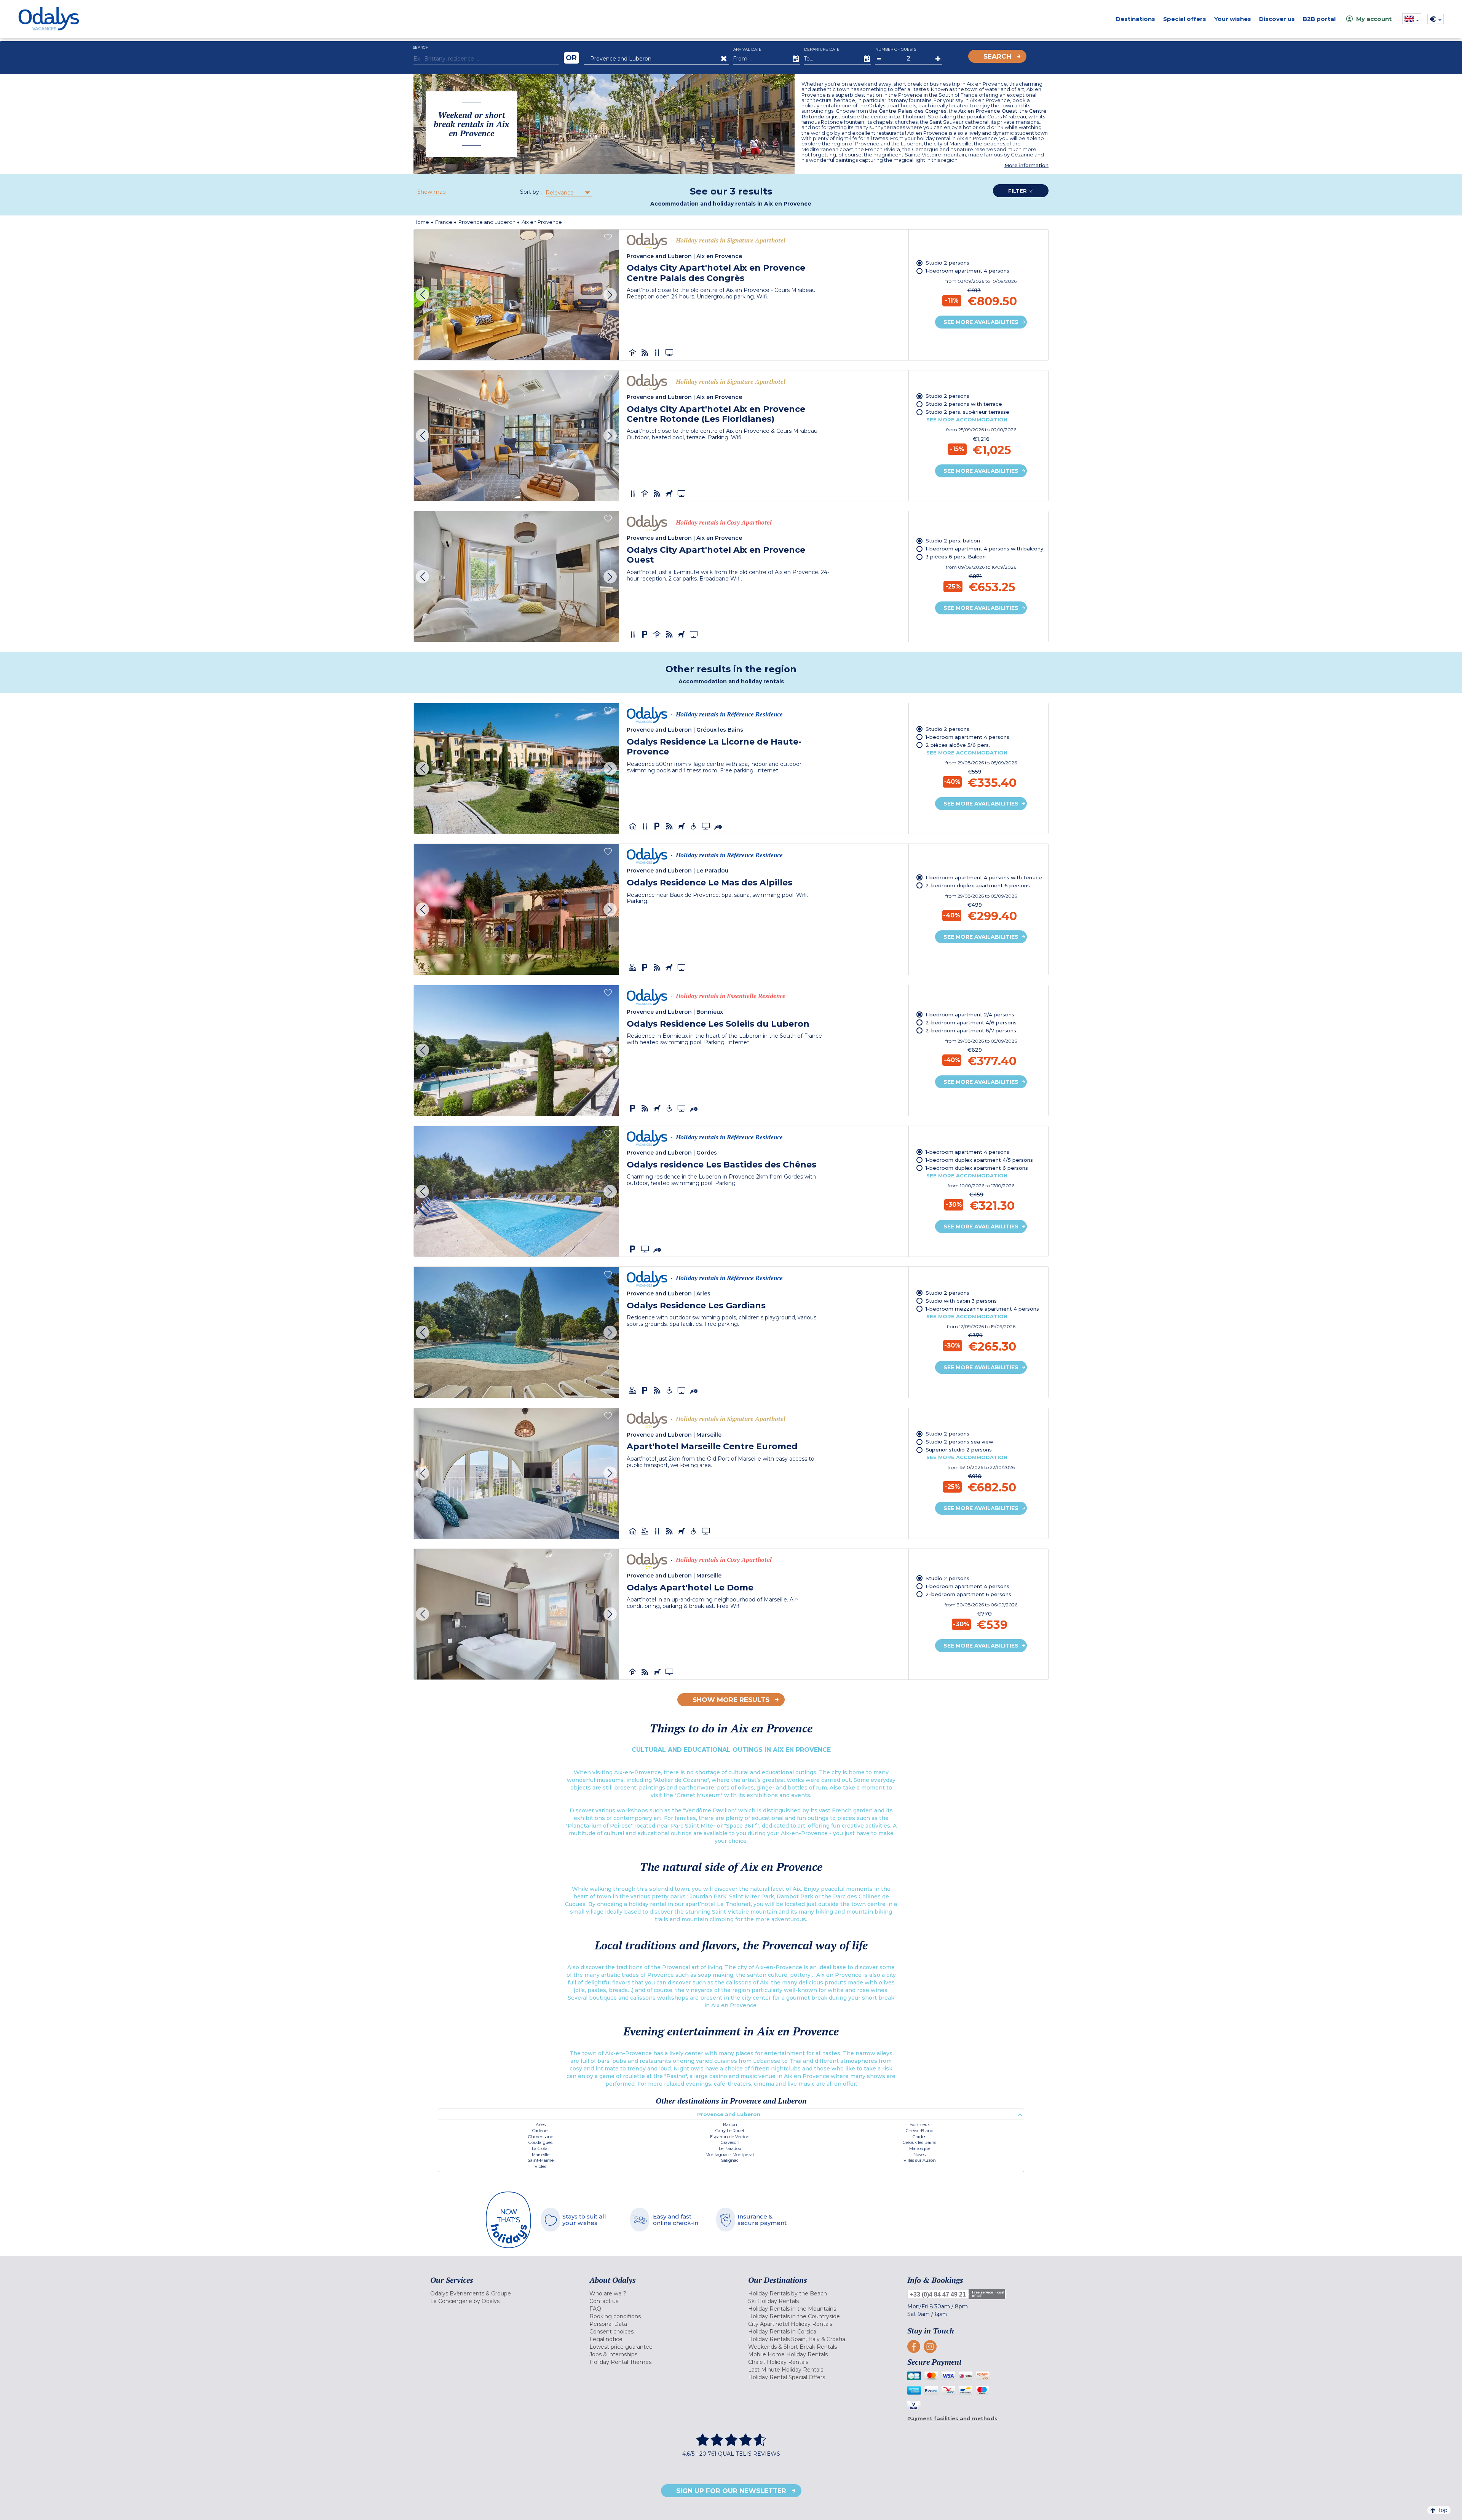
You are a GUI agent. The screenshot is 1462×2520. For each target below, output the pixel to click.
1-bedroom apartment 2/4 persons (970, 1014)
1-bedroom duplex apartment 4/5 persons (979, 1160)
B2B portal (1319, 19)
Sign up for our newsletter (731, 2491)
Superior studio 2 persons (959, 1450)
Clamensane (541, 2137)
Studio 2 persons (947, 263)
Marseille (541, 2155)
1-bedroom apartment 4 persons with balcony (984, 549)
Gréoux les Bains (919, 2142)
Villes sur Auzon (920, 2160)
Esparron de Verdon (730, 2137)
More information (1026, 165)
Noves (919, 2155)
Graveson (730, 2142)
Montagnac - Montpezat (730, 2155)
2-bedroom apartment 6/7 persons (971, 1030)
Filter (1018, 191)
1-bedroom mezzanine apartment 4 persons (982, 1309)
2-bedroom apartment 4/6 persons (971, 1022)
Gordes (919, 2137)
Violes (540, 2166)
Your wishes (1233, 19)
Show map (432, 192)
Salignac (730, 2160)
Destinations (1136, 19)
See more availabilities (981, 322)
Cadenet (541, 2131)
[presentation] (422, 295)
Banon (730, 2124)
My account (1374, 19)
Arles (541, 2124)
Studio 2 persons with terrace (964, 404)
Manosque (920, 2148)
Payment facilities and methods (952, 2418)
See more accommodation (967, 419)
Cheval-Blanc (919, 2131)
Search (997, 56)
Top (1443, 2510)
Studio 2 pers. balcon (953, 541)
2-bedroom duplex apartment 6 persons (978, 885)
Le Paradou (730, 2148)
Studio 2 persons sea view (959, 1442)
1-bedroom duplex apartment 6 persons (977, 1168)
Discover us (1277, 19)
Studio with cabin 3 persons (961, 1301)
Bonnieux (920, 2124)
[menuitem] (500, 2294)
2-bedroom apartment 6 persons (968, 1594)
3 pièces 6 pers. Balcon (956, 557)
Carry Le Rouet (730, 2131)
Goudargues (540, 2142)
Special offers (1185, 19)
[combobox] (568, 193)
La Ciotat (540, 2148)
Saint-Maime (541, 2160)
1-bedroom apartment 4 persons (967, 271)
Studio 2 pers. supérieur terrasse (967, 412)
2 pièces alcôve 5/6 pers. (958, 745)
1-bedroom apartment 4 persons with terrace (984, 877)
